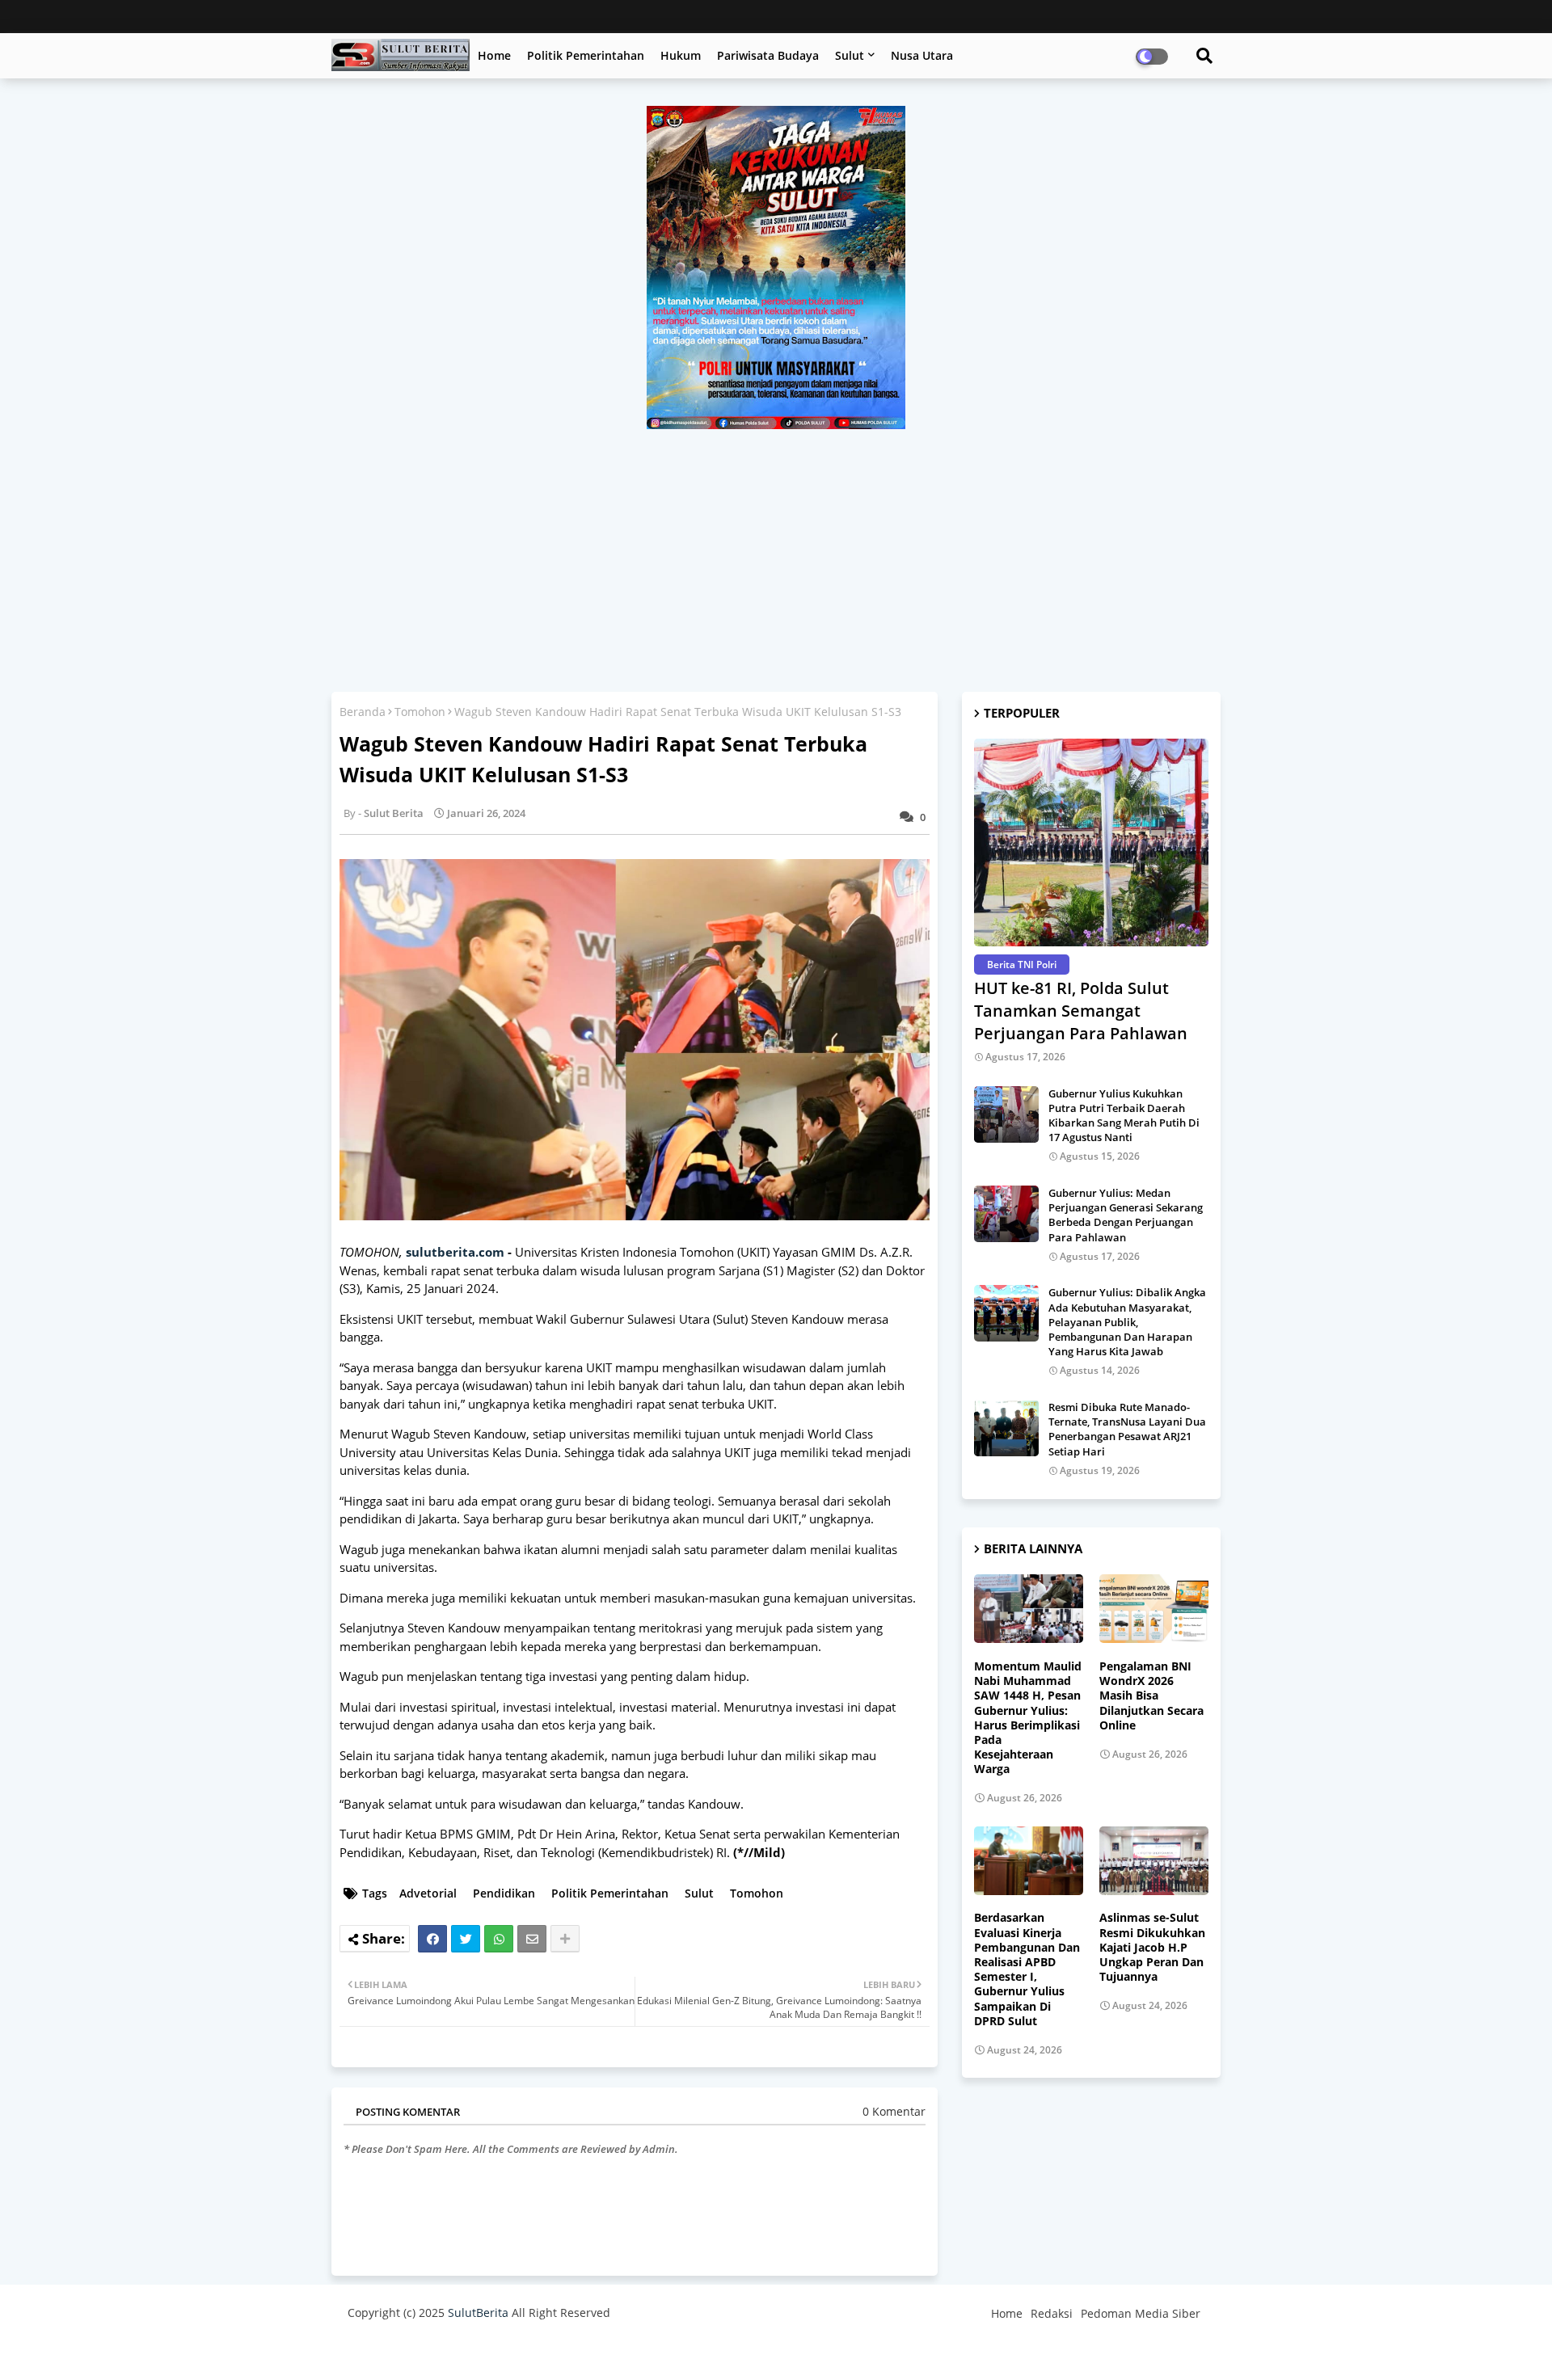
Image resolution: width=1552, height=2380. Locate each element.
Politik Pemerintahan (586, 55)
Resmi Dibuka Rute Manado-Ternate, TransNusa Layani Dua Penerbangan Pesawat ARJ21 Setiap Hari (1127, 1429)
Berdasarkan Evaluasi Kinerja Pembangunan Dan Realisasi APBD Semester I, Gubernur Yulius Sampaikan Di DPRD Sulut (1027, 1969)
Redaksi (1052, 2313)
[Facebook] (432, 1939)
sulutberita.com (455, 1252)
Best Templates (649, 2351)
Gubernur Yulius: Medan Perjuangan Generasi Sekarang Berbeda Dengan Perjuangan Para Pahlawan (1126, 1215)
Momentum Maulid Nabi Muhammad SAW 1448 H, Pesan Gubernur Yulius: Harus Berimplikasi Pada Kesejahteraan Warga (1028, 1718)
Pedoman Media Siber (1141, 2313)
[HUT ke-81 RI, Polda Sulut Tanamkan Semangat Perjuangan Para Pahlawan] (1091, 842)
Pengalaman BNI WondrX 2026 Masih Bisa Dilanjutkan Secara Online (1151, 1696)
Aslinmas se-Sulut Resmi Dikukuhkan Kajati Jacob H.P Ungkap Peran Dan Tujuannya (1152, 1947)
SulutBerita (478, 2313)
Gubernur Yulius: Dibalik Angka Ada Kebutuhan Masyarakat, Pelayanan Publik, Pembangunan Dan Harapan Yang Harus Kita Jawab (1127, 1322)
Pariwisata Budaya (768, 55)
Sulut (850, 55)
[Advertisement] (776, 550)
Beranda (363, 712)
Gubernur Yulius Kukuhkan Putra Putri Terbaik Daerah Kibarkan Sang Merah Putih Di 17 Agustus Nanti (1124, 1116)
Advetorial (428, 1893)
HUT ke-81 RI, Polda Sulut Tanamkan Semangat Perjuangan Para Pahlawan (1081, 1011)
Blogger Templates (463, 2351)
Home (494, 55)
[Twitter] (466, 1939)
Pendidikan (504, 1893)
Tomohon (420, 712)
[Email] (532, 1939)
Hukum (681, 55)
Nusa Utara (922, 55)
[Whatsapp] (499, 1939)
